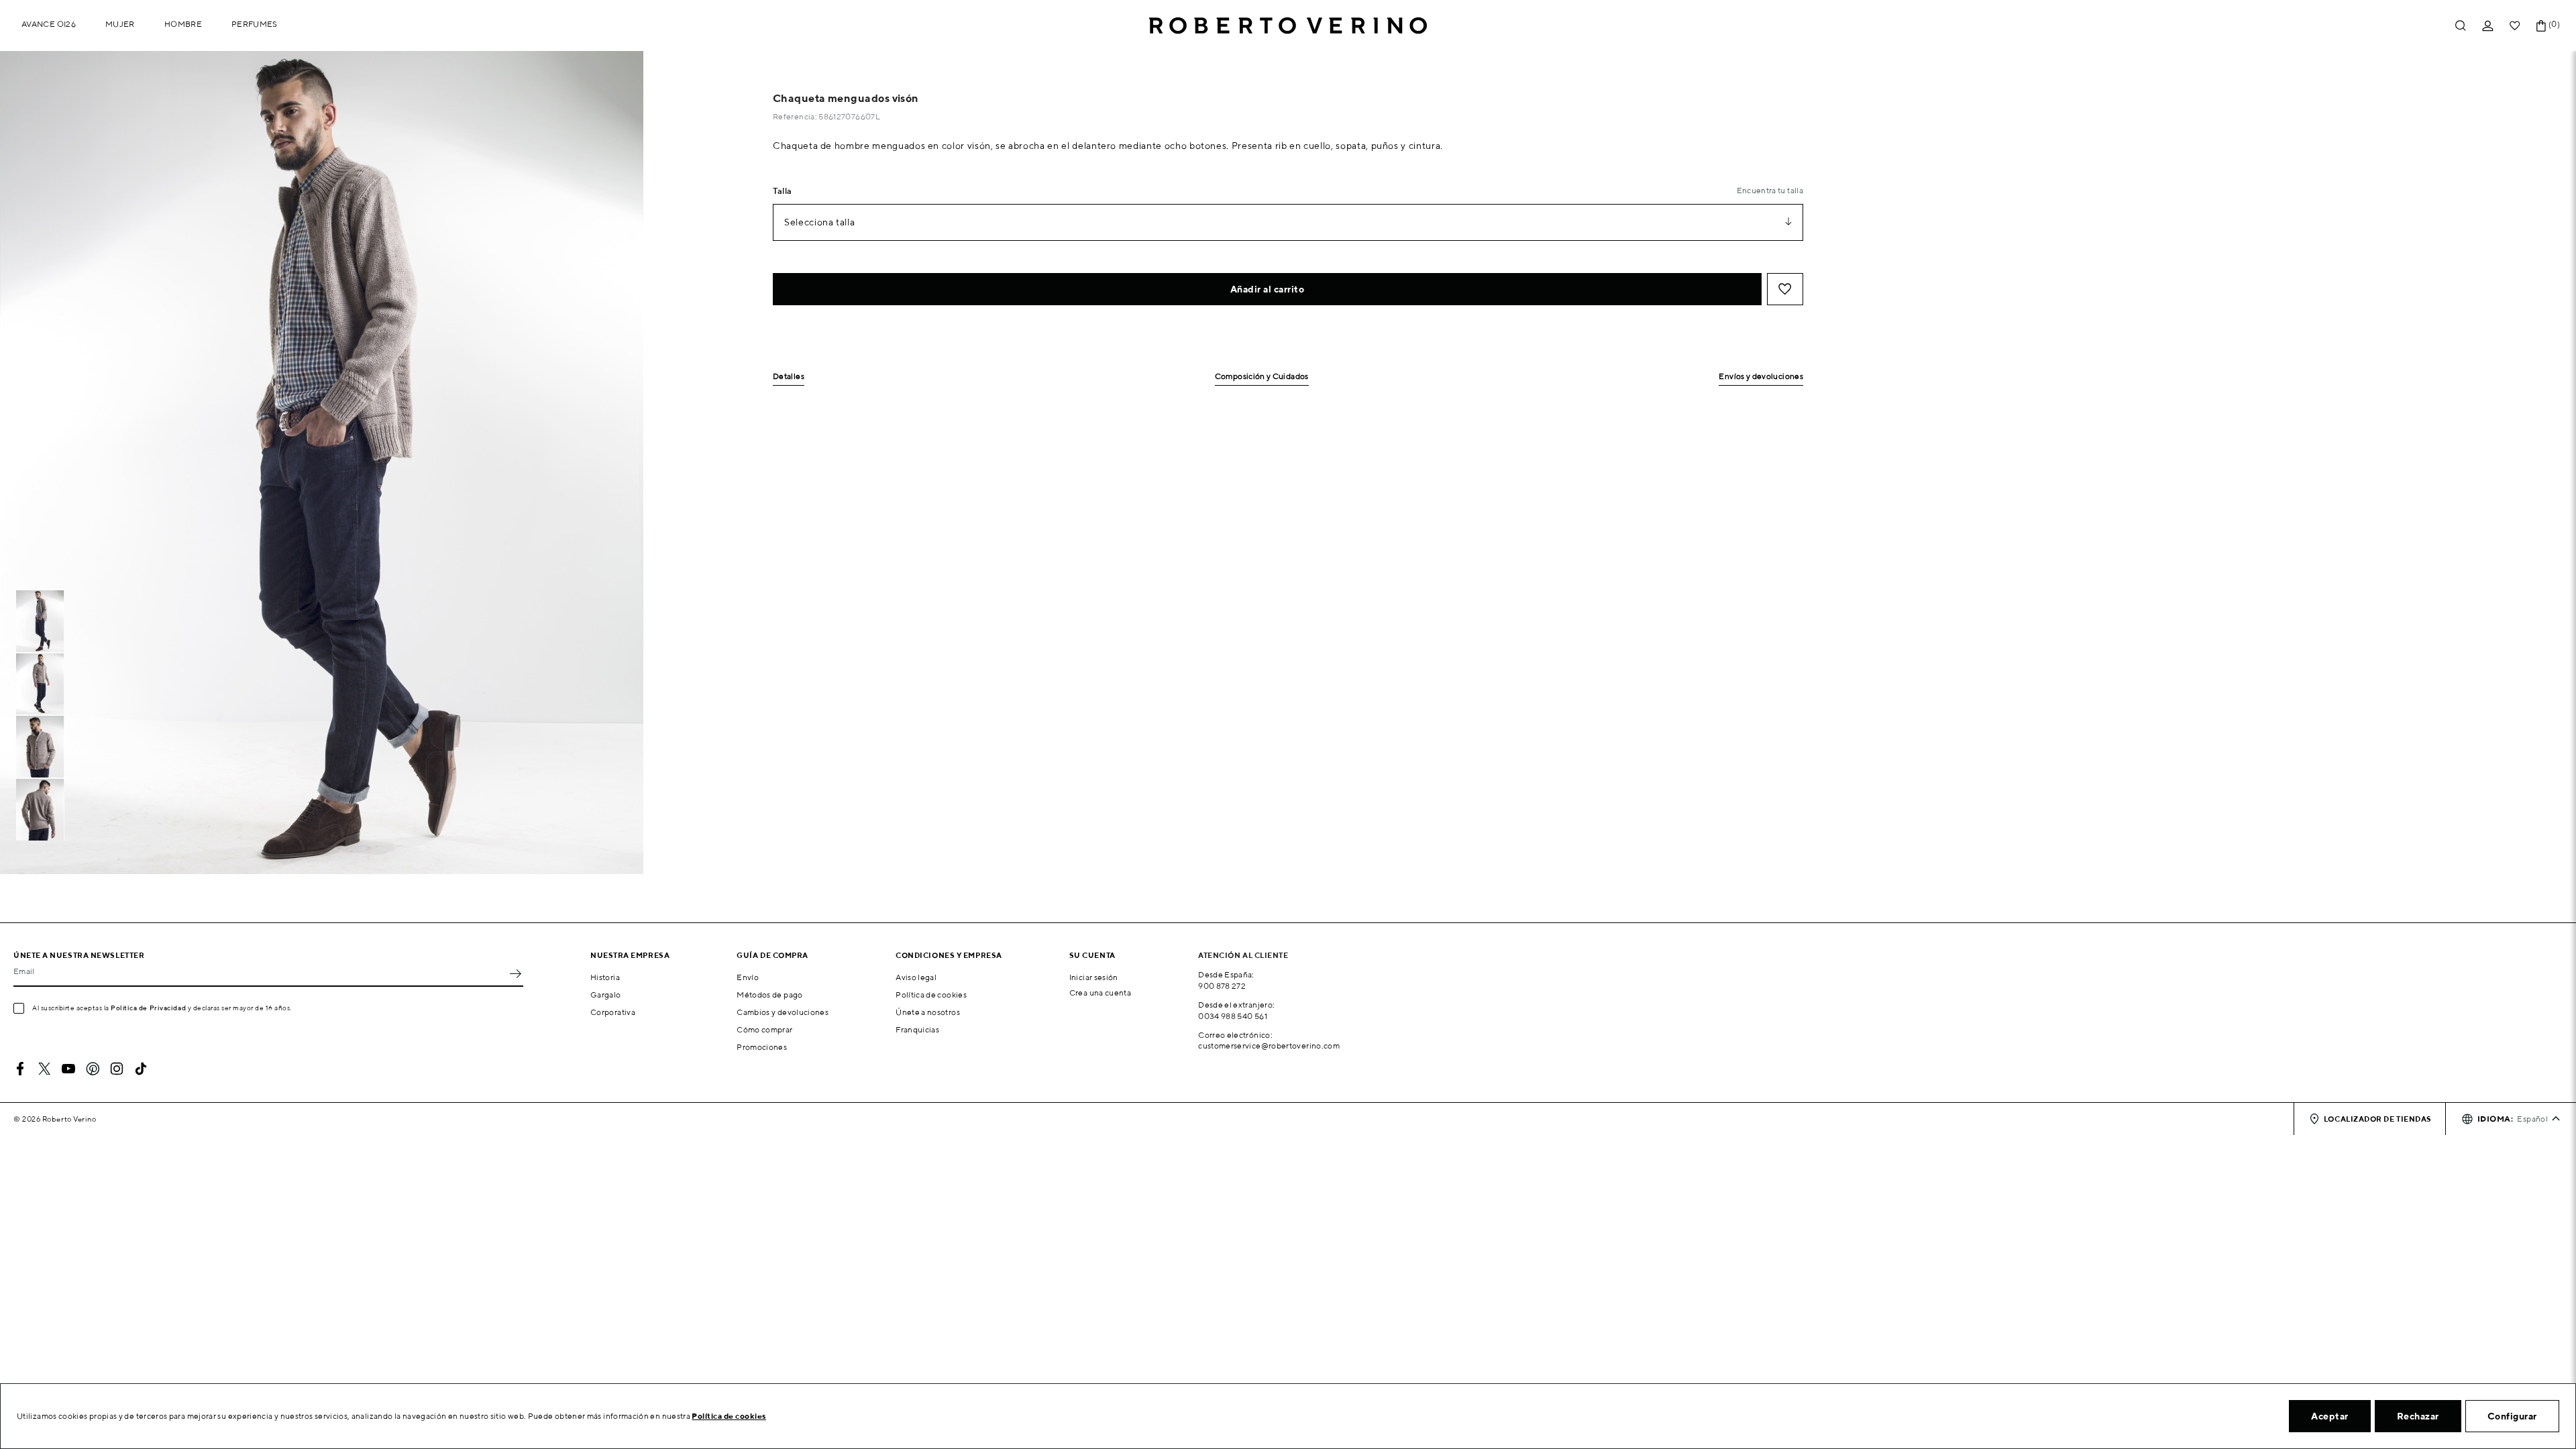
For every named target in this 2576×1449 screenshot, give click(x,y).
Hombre (183, 24)
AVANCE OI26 (49, 24)
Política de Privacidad (148, 1008)
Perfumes (255, 24)
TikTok (141, 1069)
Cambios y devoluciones (783, 1012)
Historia (605, 977)
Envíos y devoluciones (1761, 377)
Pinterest (93, 1069)
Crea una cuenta (1100, 992)
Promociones (762, 1047)
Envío (748, 977)
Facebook (20, 1069)
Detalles (789, 377)
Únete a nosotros (928, 1012)
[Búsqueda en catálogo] (2461, 26)
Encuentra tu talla (1770, 190)
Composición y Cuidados (1262, 377)
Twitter (44, 1069)
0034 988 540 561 (1233, 1016)
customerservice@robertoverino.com (1269, 1045)
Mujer (120, 24)
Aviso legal (916, 977)
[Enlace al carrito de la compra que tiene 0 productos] (2541, 26)
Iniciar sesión (1094, 977)
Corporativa (613, 1012)
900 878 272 (1222, 986)
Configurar (2512, 1416)
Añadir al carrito (1268, 289)
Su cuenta (1092, 955)
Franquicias (917, 1029)
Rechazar (2418, 1416)
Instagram (117, 1069)
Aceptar (2330, 1416)
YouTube (68, 1069)
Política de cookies (931, 995)
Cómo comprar (764, 1029)
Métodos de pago (769, 995)
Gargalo (606, 995)
